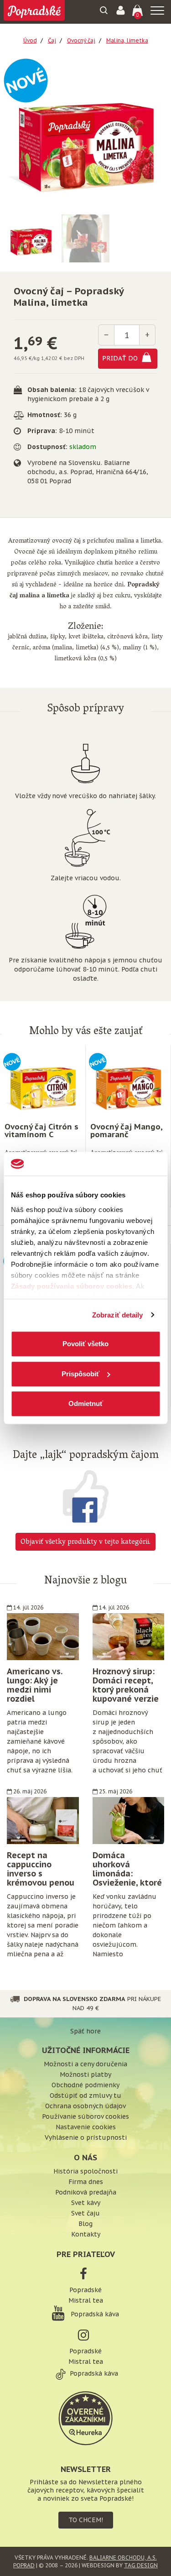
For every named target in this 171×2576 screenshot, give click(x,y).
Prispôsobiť (80, 1374)
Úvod (30, 40)
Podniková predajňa (86, 2192)
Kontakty (86, 2234)
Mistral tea (86, 2300)
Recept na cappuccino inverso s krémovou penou (41, 1869)
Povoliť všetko (85, 1344)
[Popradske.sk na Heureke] (86, 2417)
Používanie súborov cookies (85, 2116)
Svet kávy (86, 2203)
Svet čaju (85, 2213)
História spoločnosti (85, 2171)
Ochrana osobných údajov (85, 2106)
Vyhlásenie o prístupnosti (86, 2137)
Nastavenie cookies (86, 2127)
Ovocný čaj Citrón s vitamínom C (41, 1131)
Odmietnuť (86, 1403)
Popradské (85, 2290)
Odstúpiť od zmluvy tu (85, 2095)
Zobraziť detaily (118, 1315)
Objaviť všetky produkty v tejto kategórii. (85, 1542)
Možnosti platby (85, 2074)
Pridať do (121, 358)
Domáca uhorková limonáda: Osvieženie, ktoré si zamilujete (127, 1873)
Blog (85, 2224)
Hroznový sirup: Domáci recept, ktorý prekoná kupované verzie (126, 1685)
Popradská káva (94, 2314)
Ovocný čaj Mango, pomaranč (126, 1131)
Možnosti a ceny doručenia (85, 2064)
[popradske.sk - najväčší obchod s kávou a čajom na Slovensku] (34, 12)
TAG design (141, 2565)
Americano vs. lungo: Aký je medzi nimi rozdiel (34, 1685)
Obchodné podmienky (85, 2085)
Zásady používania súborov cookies (71, 1286)
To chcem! (86, 2520)
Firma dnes (86, 2182)
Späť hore (85, 2031)
